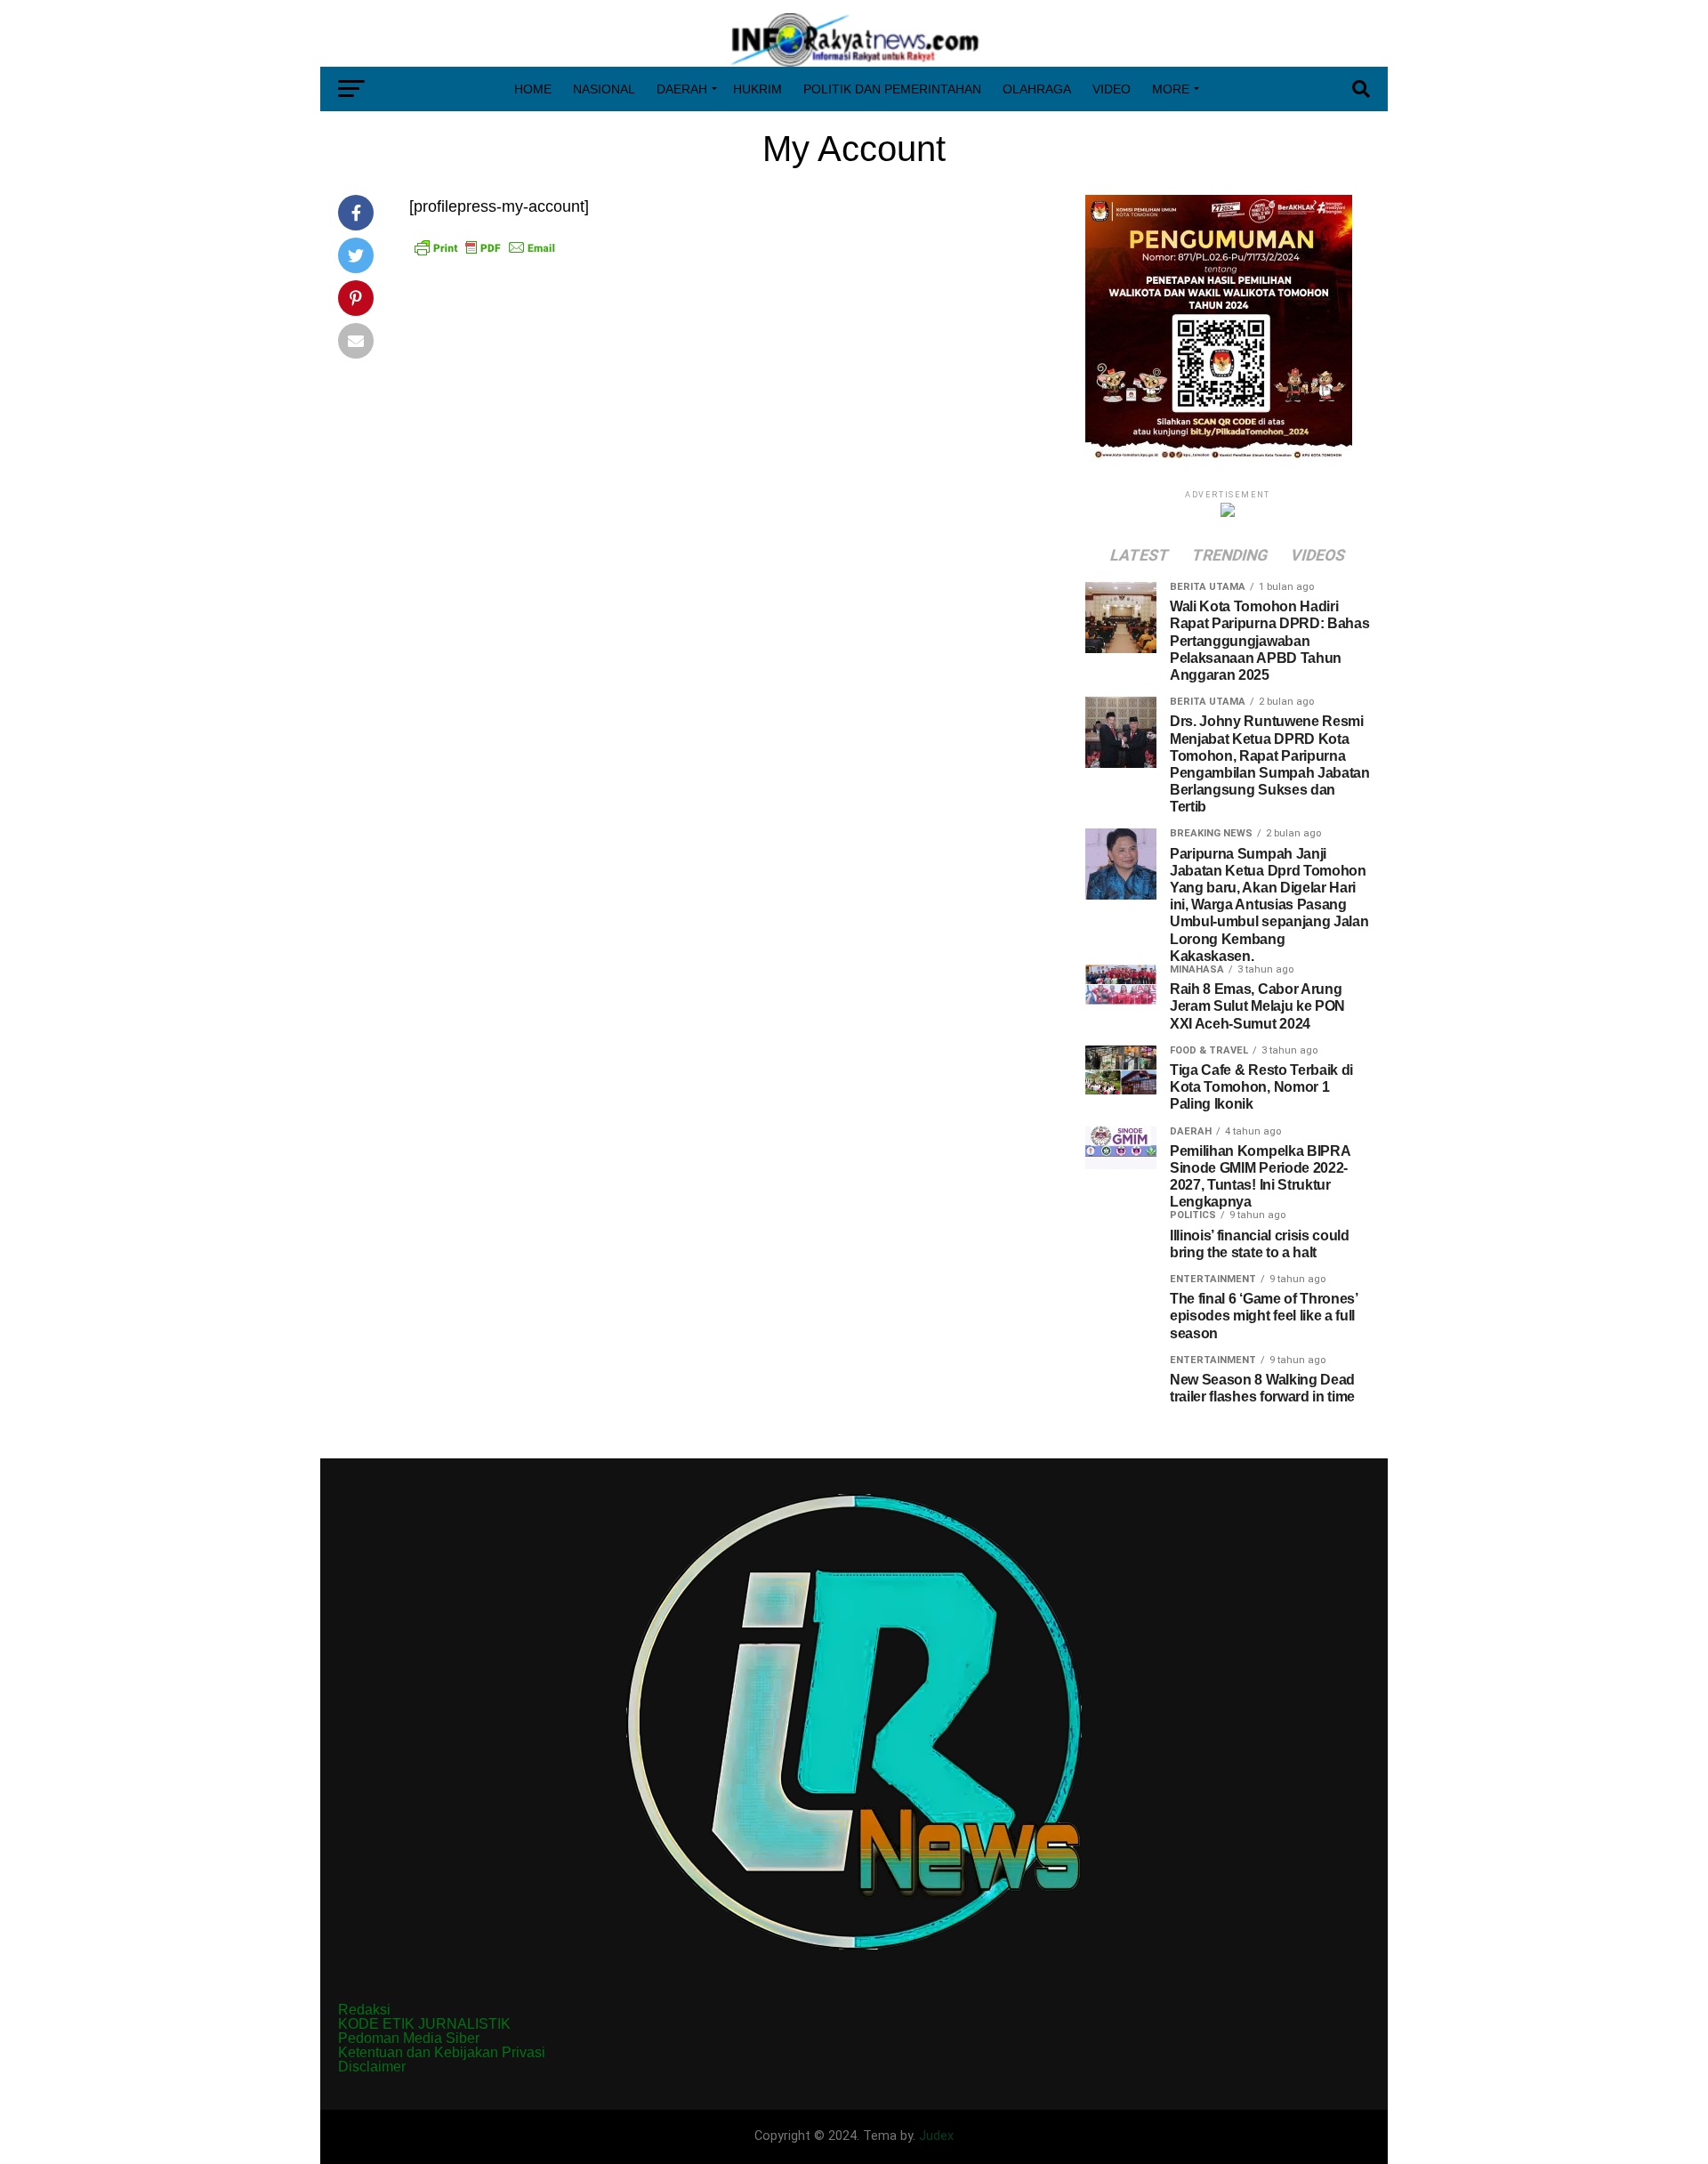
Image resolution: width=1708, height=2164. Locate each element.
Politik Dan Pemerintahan (892, 89)
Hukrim (757, 89)
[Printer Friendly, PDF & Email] (485, 247)
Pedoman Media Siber (409, 2038)
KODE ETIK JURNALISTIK (424, 2024)
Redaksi (364, 2010)
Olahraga (1037, 89)
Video (1112, 89)
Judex (936, 2136)
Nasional (604, 89)
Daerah (682, 89)
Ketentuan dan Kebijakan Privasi (442, 2052)
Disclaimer (372, 2067)
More (1171, 89)
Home (533, 89)
